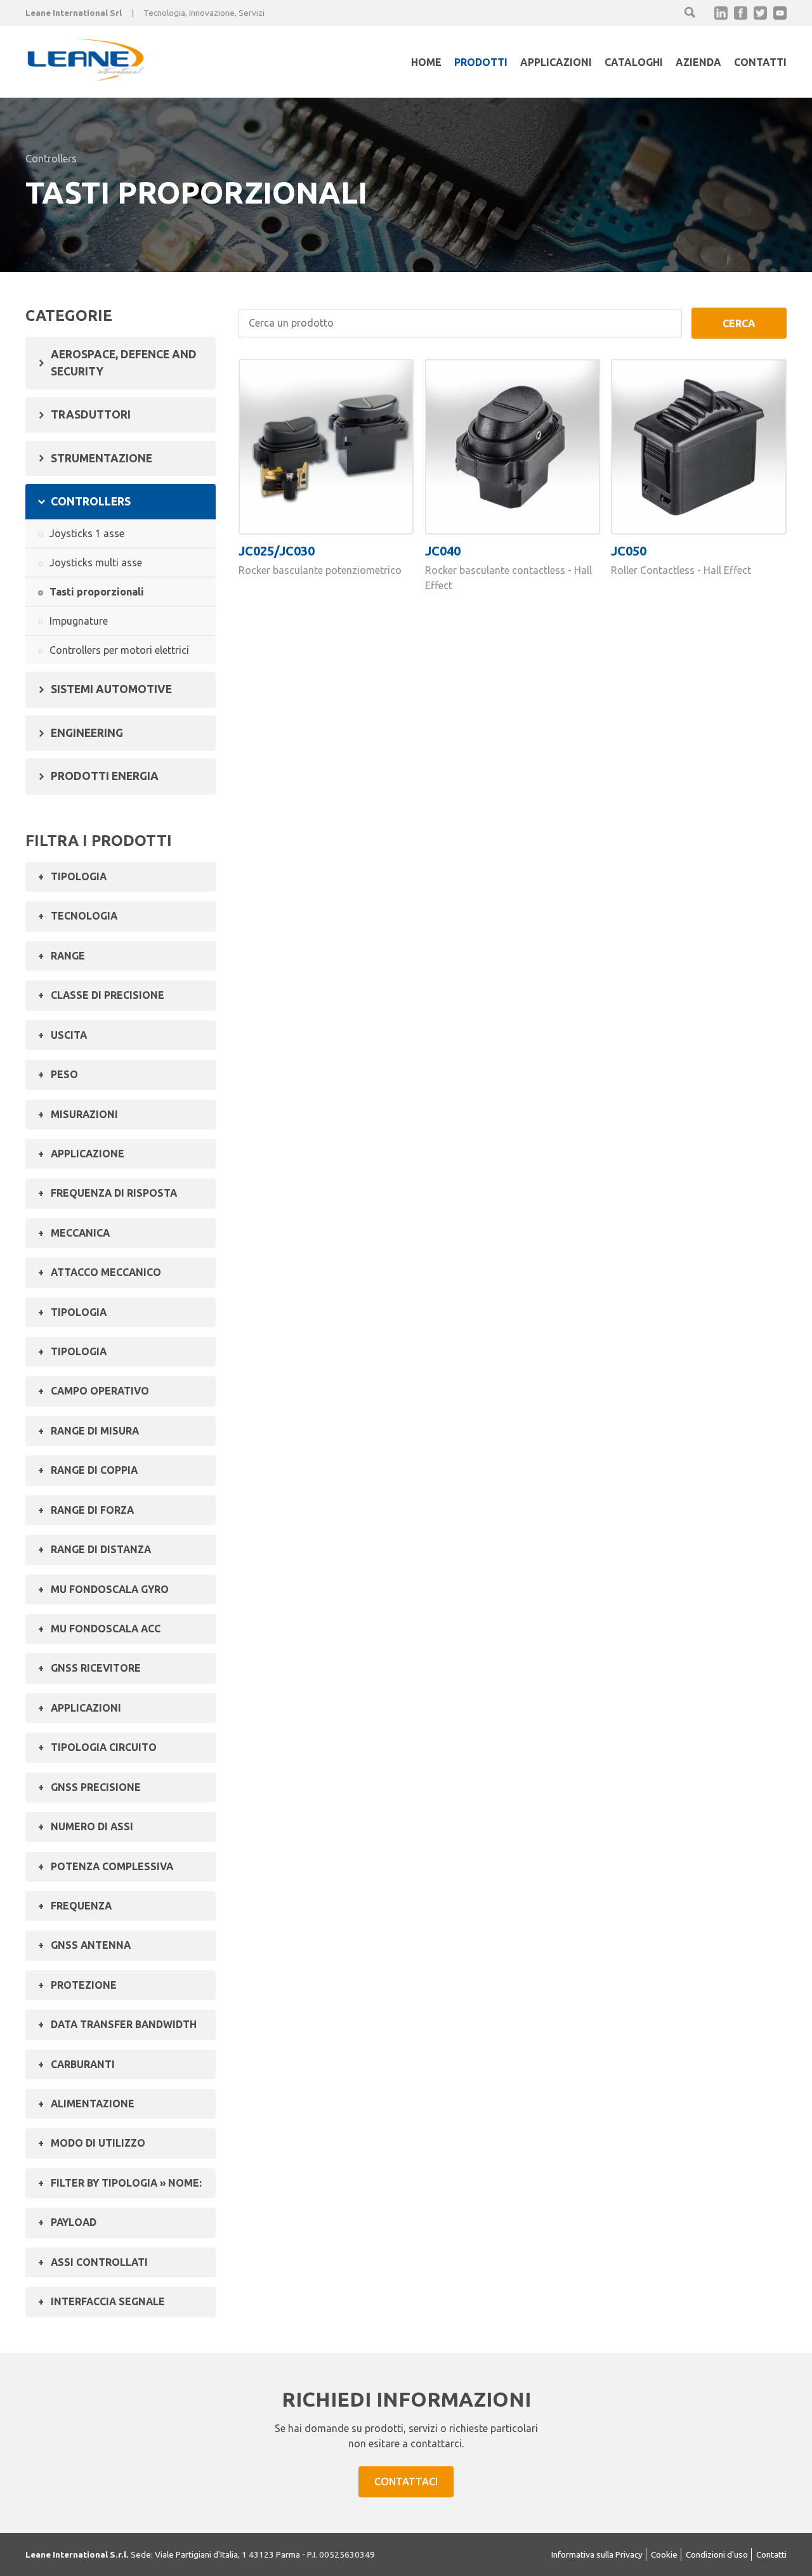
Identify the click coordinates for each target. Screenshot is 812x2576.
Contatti (760, 62)
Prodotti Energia (105, 776)
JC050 (629, 551)
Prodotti (481, 62)
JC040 (443, 551)
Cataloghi (634, 62)
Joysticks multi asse (96, 563)
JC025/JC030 (277, 551)
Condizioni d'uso (717, 2554)
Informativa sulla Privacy (597, 2554)
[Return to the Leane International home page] (86, 77)
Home (426, 62)
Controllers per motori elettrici (119, 650)
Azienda (698, 62)
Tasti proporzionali (97, 592)
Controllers (51, 159)
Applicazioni (556, 62)
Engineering (87, 733)
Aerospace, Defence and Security (124, 362)
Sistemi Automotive (111, 689)
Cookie (664, 2554)
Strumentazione (101, 458)
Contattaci (406, 2482)
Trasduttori (91, 414)
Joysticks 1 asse (87, 533)
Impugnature (79, 621)
